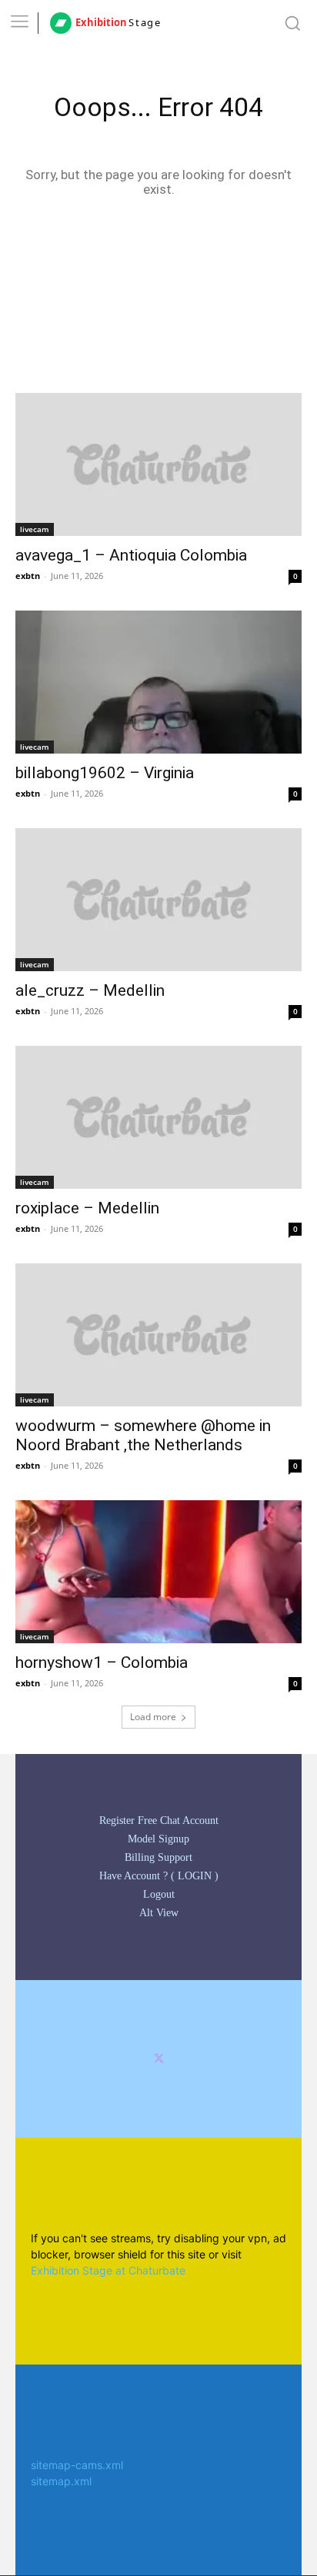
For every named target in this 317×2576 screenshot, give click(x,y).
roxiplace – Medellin (87, 1208)
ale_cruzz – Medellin (90, 990)
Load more (153, 1717)
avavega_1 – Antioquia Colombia (131, 555)
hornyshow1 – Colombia (102, 1662)
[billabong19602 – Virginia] (158, 682)
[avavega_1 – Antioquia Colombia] (158, 464)
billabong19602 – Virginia (105, 773)
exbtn (28, 576)
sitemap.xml (61, 2481)
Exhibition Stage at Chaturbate (108, 2270)
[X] (159, 2059)
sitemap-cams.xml (77, 2465)
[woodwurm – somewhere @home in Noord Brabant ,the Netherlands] (158, 1335)
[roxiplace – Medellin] (158, 1117)
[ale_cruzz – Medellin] (158, 900)
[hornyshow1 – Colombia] (158, 1572)
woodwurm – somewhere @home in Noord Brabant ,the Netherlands (143, 1435)
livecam (35, 529)
